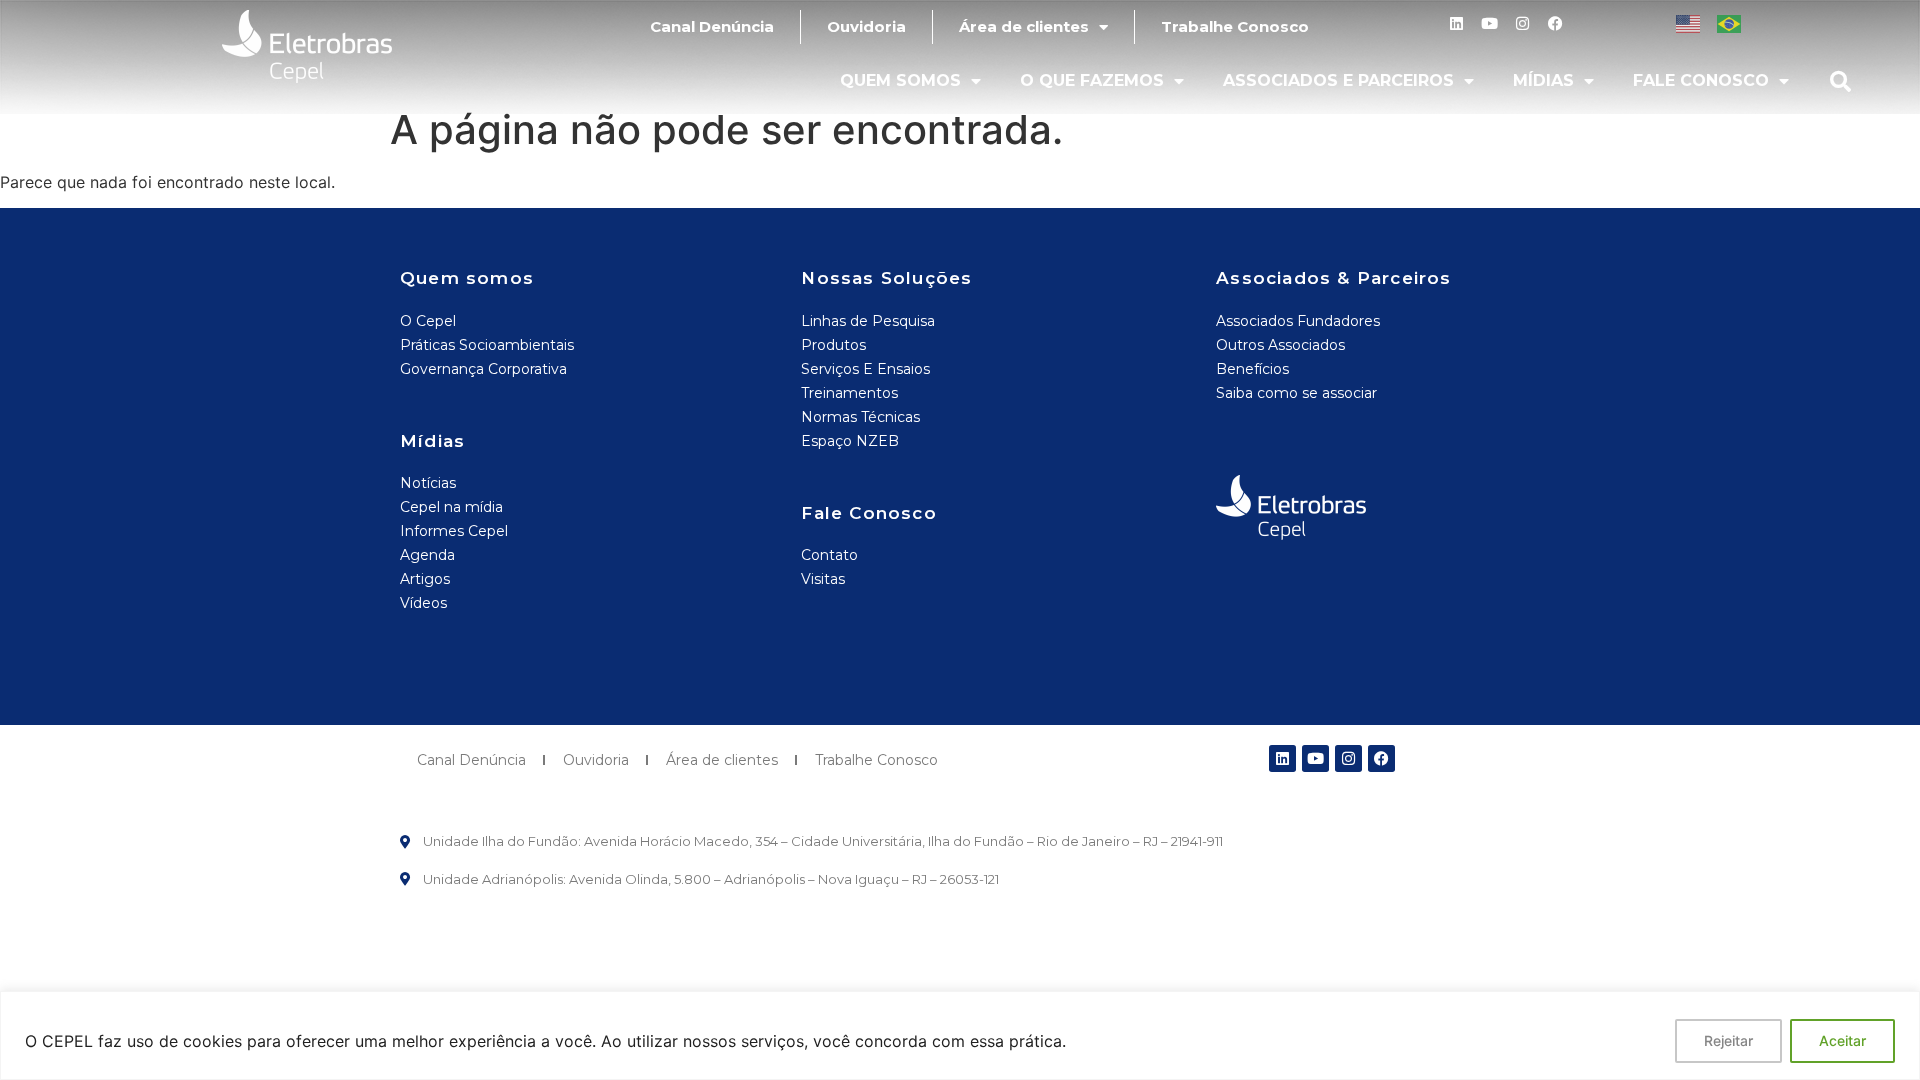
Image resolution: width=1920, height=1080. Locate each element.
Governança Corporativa (483, 369)
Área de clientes (1024, 26)
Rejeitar (1728, 1040)
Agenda (427, 555)
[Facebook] (1555, 23)
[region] (960, 1035)
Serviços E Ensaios (865, 369)
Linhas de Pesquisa (868, 321)
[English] (1689, 22)
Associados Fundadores (1298, 321)
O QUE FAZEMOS (1092, 80)
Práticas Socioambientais (487, 345)
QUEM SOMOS (900, 80)
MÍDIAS (1543, 80)
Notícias (428, 483)
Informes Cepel (454, 531)
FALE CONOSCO (1701, 80)
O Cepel (428, 321)
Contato (829, 555)
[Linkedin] (1456, 23)
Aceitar (1842, 1040)
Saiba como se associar (1296, 393)
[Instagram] (1522, 23)
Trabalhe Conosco (1235, 26)
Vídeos (423, 603)
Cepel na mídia (451, 507)
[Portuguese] (1730, 22)
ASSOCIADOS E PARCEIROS (1338, 80)
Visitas (823, 579)
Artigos (425, 579)
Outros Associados (1280, 345)
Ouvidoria (866, 26)
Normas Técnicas (860, 417)
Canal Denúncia (712, 26)
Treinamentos (849, 393)
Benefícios (1252, 369)
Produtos (833, 345)
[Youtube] (1489, 23)
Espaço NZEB (850, 441)
